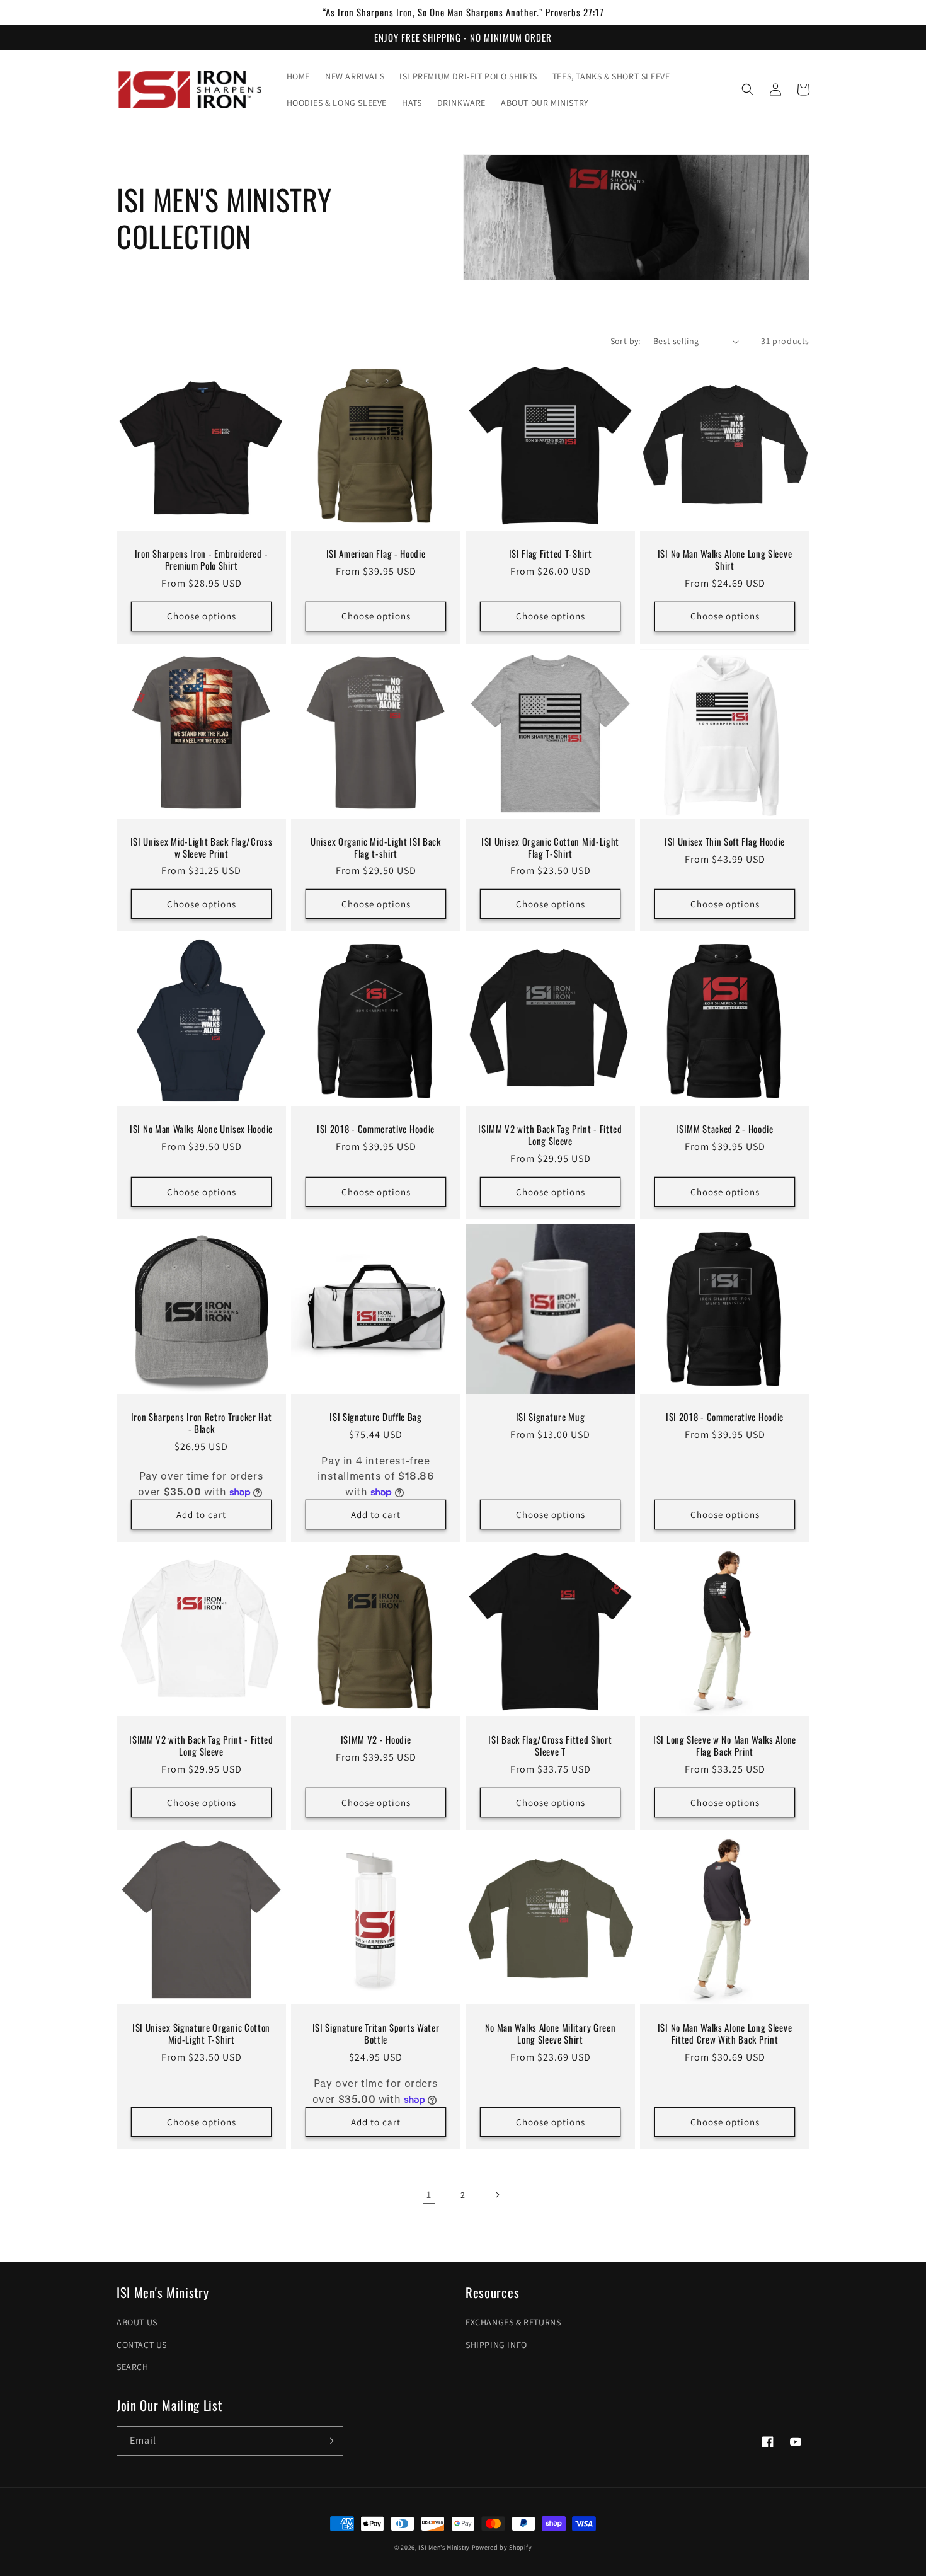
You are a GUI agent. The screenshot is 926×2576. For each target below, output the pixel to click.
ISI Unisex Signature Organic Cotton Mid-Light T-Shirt (201, 2033)
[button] (748, 89)
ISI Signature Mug (551, 1417)
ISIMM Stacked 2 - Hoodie (725, 1129)
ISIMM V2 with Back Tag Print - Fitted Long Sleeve (550, 1135)
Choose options (202, 616)
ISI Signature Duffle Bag (376, 1417)
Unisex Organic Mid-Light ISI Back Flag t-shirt (376, 848)
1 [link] (429, 2194)
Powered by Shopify (502, 2547)
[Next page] (497, 2195)
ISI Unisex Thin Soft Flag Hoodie (725, 842)
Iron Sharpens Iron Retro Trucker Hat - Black (202, 1423)
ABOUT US (137, 2322)
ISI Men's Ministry (444, 2547)
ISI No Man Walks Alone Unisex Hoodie (201, 1129)
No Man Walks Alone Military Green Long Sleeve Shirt (551, 2033)
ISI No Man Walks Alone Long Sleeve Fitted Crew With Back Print (725, 2033)
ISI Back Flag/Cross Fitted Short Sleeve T (550, 1745)
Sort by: (626, 341)
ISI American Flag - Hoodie (376, 554)
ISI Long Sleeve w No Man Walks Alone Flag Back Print (725, 1745)
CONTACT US (142, 2345)
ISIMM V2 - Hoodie (376, 1739)
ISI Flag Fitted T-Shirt (551, 554)
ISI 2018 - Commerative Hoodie (376, 1129)
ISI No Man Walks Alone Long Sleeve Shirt (725, 560)
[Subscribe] (329, 2441)
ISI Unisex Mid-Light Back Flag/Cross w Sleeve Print (202, 848)
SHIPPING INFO (496, 2345)
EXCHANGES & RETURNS (513, 2322)
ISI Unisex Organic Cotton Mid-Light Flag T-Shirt (550, 848)
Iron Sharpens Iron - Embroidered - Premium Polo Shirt (201, 560)
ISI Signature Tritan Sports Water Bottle (376, 2033)
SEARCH (133, 2367)
